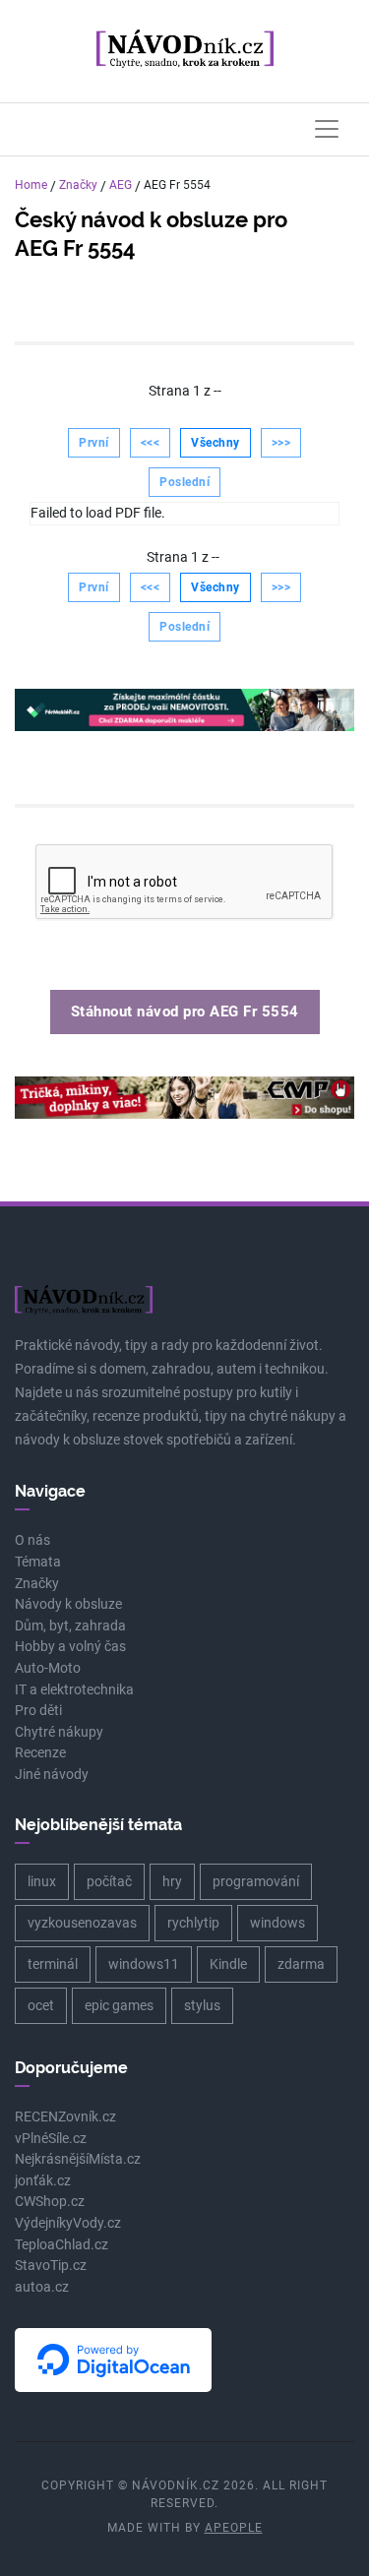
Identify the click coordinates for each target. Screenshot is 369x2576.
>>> (281, 443)
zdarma (301, 1964)
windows (277, 1923)
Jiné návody (52, 1775)
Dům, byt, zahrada (70, 1626)
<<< (151, 443)
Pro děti (38, 1711)
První (94, 443)
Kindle (228, 1964)
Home (31, 185)
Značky (78, 185)
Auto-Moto (48, 1668)
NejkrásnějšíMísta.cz (78, 2159)
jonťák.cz (43, 2181)
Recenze (40, 1753)
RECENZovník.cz (65, 2117)
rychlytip (193, 1923)
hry (172, 1881)
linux (42, 1881)
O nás (32, 1540)
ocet (41, 2005)
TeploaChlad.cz (61, 2245)
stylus (202, 2005)
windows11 (144, 1964)
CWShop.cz (50, 2202)
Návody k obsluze (68, 1604)
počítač (109, 1881)
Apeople (234, 2528)
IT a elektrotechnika (74, 1690)
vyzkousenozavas (82, 1923)
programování (256, 1881)
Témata (38, 1562)
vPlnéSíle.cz (51, 2139)
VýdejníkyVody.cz (68, 2223)
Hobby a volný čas (70, 1647)
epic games (119, 2005)
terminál (53, 1964)
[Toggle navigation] (327, 129)
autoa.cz (42, 2287)
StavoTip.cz (51, 2266)
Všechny (215, 443)
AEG (121, 185)
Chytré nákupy (59, 1732)
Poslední (184, 482)
